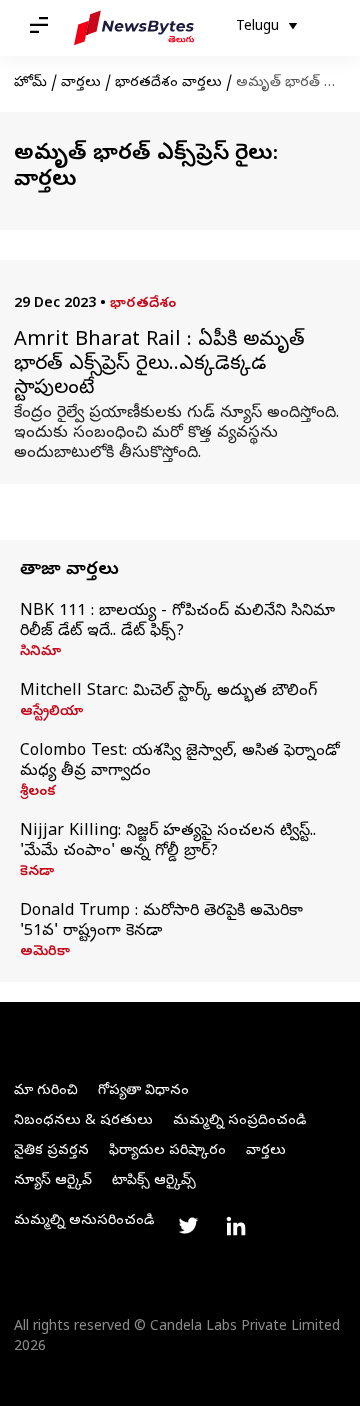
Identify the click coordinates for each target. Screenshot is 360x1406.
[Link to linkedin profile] (236, 1226)
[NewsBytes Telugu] (134, 28)
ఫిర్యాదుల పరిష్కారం (167, 1151)
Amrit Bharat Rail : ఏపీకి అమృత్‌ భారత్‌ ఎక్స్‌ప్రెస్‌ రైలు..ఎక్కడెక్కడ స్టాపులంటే (159, 366)
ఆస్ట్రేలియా (51, 713)
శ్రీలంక (38, 793)
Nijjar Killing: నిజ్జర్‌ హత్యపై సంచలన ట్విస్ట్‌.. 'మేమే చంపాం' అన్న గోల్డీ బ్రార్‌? (168, 842)
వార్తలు (81, 83)
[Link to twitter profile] (188, 1226)
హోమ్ (30, 83)
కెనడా (37, 873)
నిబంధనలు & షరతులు (83, 1121)
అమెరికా (45, 953)
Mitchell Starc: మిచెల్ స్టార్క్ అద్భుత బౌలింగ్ (168, 692)
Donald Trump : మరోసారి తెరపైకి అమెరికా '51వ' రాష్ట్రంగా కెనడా (161, 922)
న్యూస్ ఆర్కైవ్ (53, 1181)
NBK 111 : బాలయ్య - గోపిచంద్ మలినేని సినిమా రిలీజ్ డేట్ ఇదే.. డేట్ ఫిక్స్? (177, 622)
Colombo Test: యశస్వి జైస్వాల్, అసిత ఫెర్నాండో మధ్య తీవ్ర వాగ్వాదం (180, 762)
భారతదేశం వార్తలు (168, 83)
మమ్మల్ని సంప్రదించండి (239, 1121)
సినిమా (40, 653)
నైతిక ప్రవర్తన (51, 1151)
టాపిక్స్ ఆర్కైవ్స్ (154, 1181)
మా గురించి (46, 1091)
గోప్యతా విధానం (143, 1091)
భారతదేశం (143, 304)
